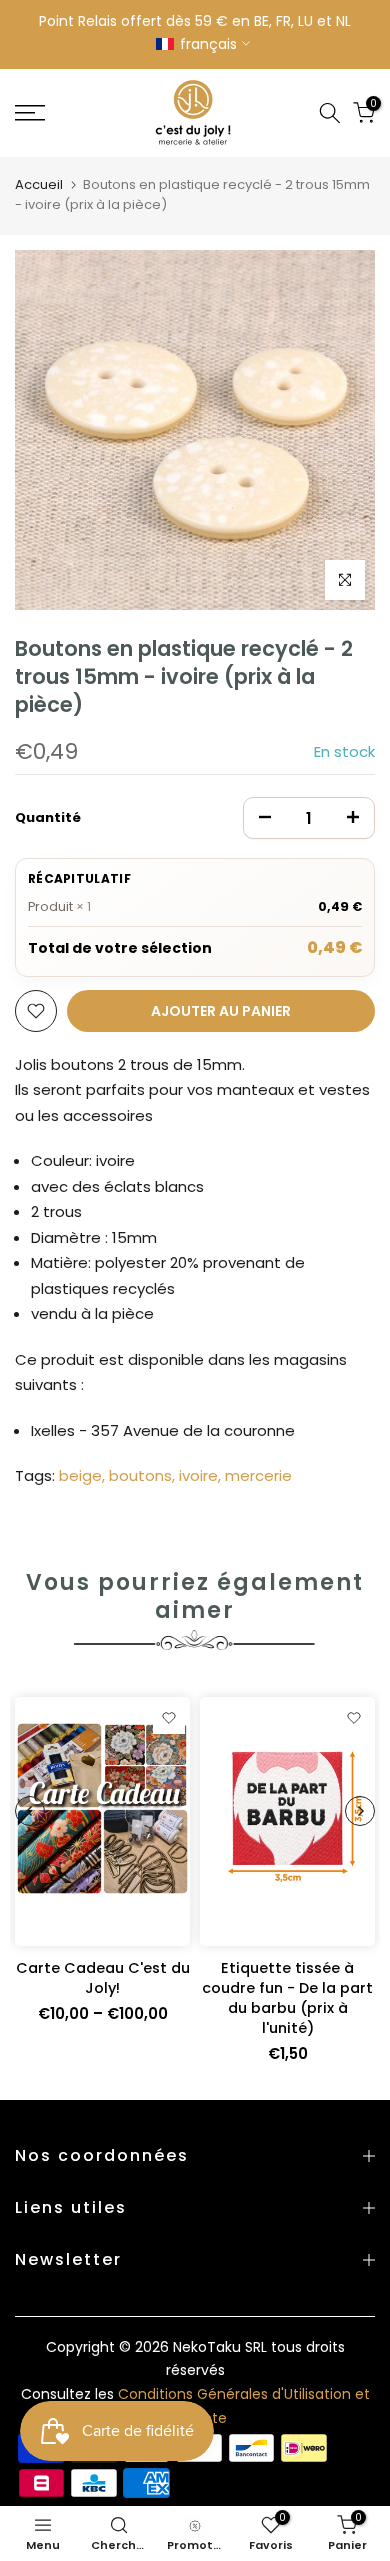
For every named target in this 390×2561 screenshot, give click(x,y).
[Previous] (30, 1811)
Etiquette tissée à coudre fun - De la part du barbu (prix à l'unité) (287, 1998)
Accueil (39, 184)
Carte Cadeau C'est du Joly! (103, 1978)
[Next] (360, 1811)
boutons (140, 1475)
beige (80, 1475)
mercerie (258, 1475)
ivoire (198, 1475)
